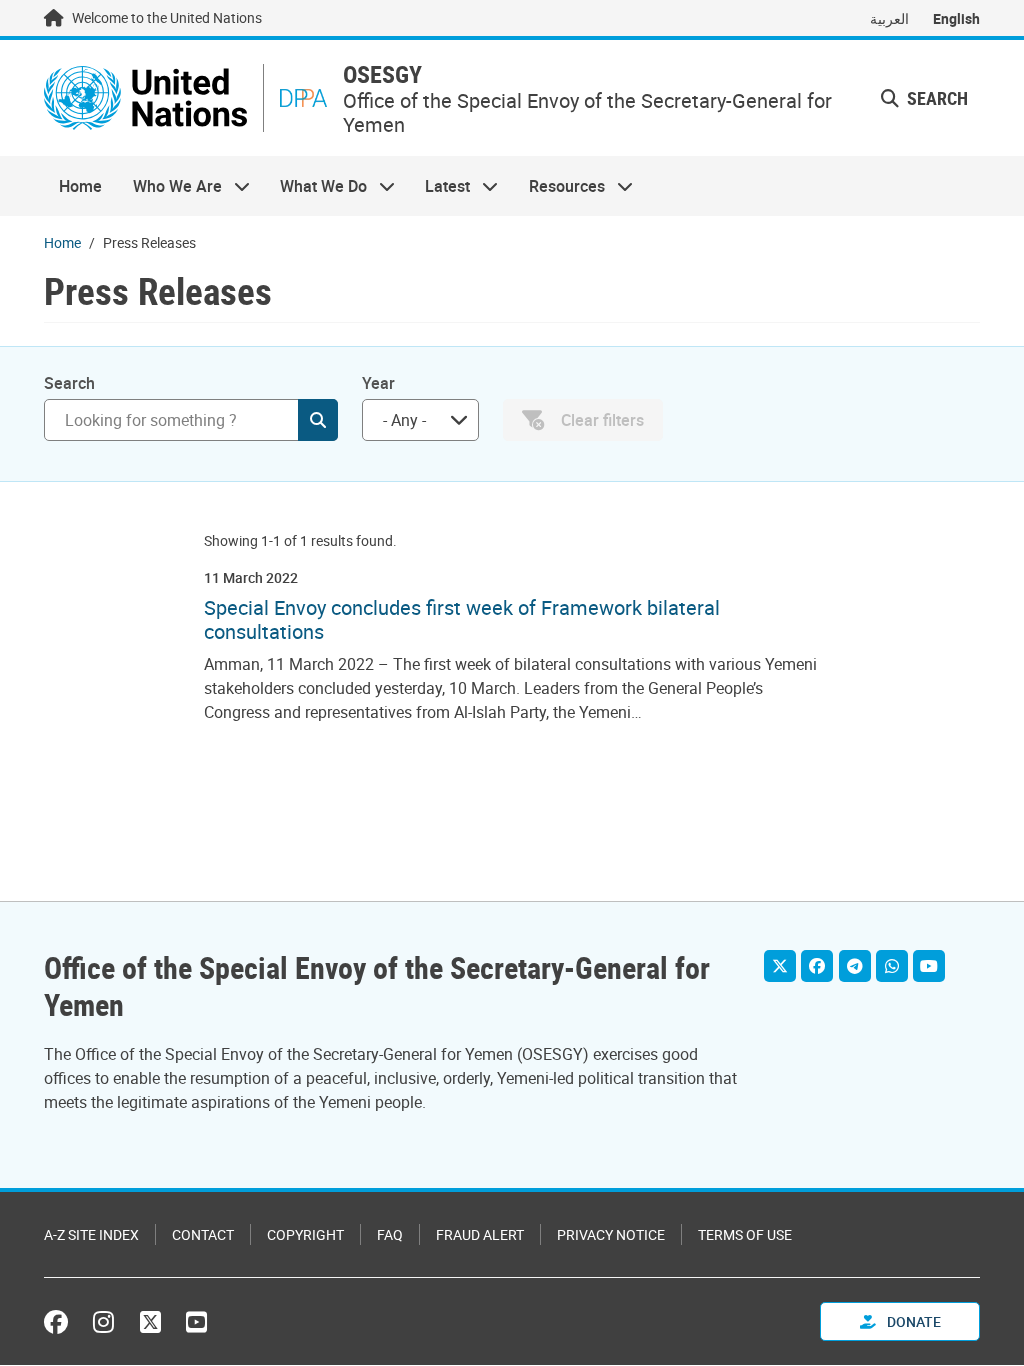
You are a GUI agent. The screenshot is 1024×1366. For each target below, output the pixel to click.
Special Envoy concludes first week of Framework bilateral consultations (462, 620)
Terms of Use (745, 1234)
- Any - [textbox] (404, 420)
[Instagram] (103, 1322)
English (956, 18)
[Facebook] (817, 966)
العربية (889, 18)
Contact (203, 1234)
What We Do (316, 186)
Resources (559, 186)
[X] (780, 966)
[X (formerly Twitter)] (150, 1322)
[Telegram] (855, 966)
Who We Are (169, 186)
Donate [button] (912, 1321)
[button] (924, 98)
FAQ (390, 1234)
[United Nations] (145, 98)
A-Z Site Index (91, 1234)
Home (80, 186)
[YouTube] (929, 966)
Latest (440, 186)
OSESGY (382, 74)
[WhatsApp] (892, 966)
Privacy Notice (611, 1234)
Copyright (305, 1234)
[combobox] (420, 420)
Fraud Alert (480, 1234)
